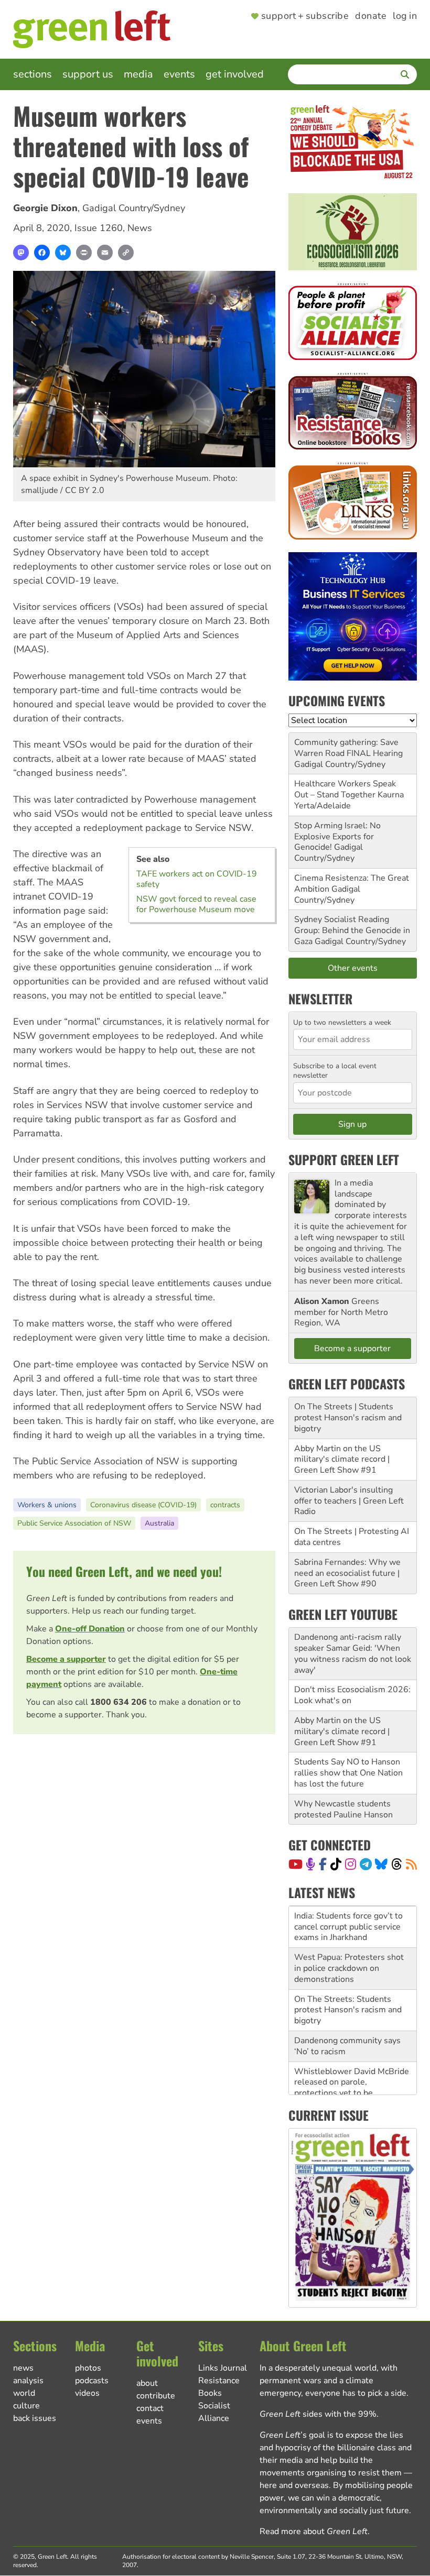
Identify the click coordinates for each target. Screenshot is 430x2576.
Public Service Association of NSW (74, 1523)
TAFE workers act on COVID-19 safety (197, 879)
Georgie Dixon (45, 208)
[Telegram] (366, 1864)
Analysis (28, 2381)
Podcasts (92, 2381)
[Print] (84, 253)
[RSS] (411, 1864)
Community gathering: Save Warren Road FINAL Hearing (348, 748)
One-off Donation (90, 1629)
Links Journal (223, 2368)
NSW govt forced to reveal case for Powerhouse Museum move (196, 904)
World (24, 2393)
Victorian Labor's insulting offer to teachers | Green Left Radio (349, 1501)
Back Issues (35, 2418)
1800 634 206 (119, 1702)
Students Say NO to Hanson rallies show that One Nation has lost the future (348, 1773)
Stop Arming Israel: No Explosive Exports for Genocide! (337, 837)
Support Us (88, 74)
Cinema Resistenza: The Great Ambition (352, 884)
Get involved (235, 74)
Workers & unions (47, 1505)
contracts (225, 1505)
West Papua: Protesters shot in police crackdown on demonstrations (349, 1968)
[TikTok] (336, 1864)
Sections (33, 74)
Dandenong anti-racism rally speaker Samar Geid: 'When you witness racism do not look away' (353, 1653)
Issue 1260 (99, 228)
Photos (88, 2368)
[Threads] (397, 1864)
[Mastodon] (21, 253)
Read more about (314, 2531)
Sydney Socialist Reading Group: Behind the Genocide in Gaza (352, 930)
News (140, 228)
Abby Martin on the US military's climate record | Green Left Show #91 (342, 1460)
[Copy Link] (126, 253)
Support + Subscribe (305, 16)
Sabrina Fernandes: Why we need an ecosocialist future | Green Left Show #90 (347, 1573)
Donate (371, 16)
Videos (87, 2393)
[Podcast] (310, 1864)
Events (179, 74)
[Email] (105, 253)
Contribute (156, 2396)
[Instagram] (351, 1864)
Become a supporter (66, 1659)
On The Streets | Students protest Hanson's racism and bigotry (348, 1418)
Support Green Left (344, 1159)
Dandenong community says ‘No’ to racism (347, 2046)
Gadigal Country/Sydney (134, 208)
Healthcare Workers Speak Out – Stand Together (345, 789)
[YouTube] (295, 1864)
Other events (353, 968)
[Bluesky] (63, 253)
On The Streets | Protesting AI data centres (352, 1537)
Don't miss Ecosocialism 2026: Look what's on (352, 1695)
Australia (159, 1523)
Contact (150, 2408)
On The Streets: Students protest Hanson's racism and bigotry (348, 2010)
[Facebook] (42, 253)
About (147, 2383)
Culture (26, 2406)
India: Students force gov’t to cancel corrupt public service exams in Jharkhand (348, 1926)
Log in (405, 16)
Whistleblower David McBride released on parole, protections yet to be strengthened (352, 2087)
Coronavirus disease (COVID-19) (143, 1505)
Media (138, 74)
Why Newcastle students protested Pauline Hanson (343, 1809)
